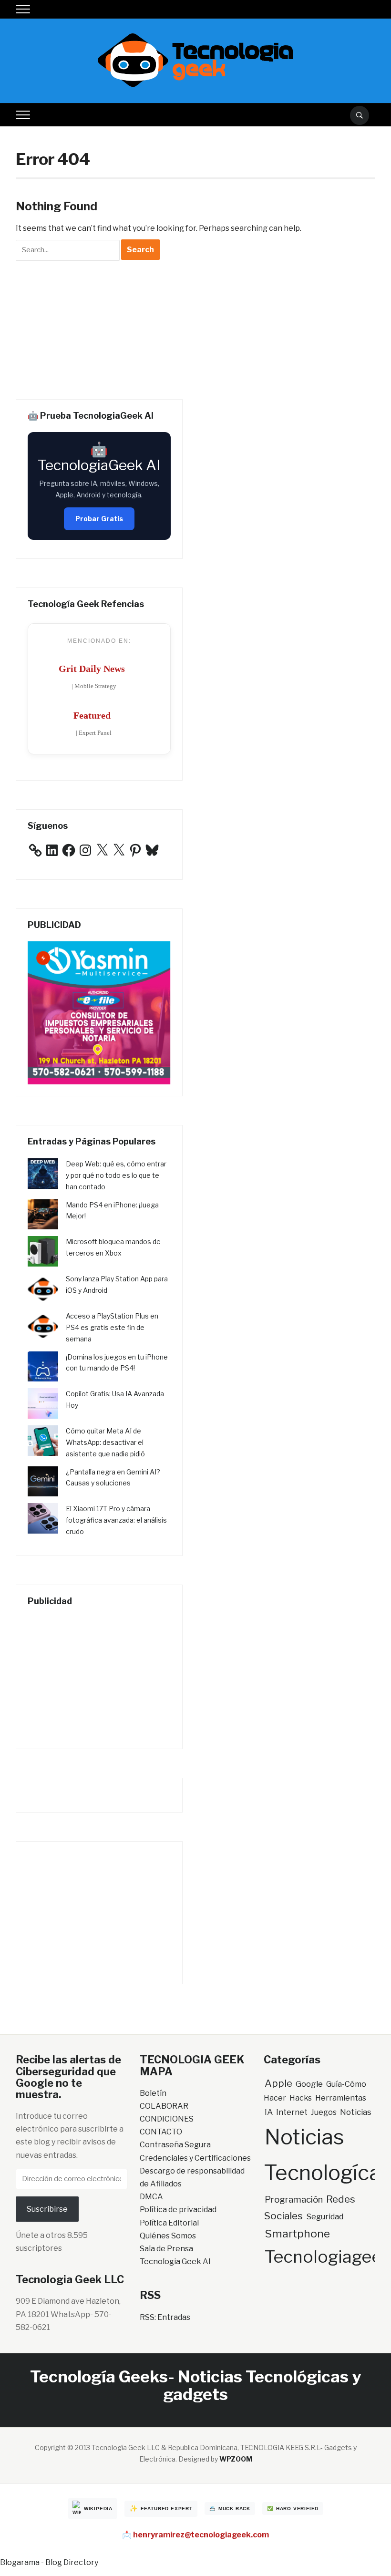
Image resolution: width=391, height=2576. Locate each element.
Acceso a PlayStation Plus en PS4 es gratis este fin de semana (112, 1327)
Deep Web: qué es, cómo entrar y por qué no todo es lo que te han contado (116, 1175)
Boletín (153, 2093)
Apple (278, 2083)
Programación (294, 2200)
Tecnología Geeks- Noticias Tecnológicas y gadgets (195, 2385)
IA (269, 2112)
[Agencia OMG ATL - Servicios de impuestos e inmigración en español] (99, 1013)
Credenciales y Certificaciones (195, 2158)
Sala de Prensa (166, 2249)
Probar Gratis (99, 519)
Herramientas (341, 2098)
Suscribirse (47, 2209)
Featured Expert (167, 2509)
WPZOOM (236, 2459)
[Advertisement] (99, 328)
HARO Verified (297, 2509)
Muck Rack (234, 2509)
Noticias (356, 2112)
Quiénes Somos (168, 2236)
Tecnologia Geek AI (175, 2262)
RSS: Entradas (165, 2317)
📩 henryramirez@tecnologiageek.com (195, 2535)
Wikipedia (98, 2509)
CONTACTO (161, 2132)
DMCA (151, 2197)
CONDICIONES (167, 2119)
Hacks (301, 2098)
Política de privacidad (178, 2210)
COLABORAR (164, 2106)
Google (309, 2084)
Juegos (324, 2112)
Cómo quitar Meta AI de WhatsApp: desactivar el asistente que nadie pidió (105, 1442)
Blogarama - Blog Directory (49, 2562)
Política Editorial (169, 2223)
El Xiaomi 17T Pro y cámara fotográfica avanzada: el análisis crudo (116, 1520)
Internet (292, 2112)
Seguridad (325, 2216)
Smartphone (297, 2234)
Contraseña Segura (175, 2145)
